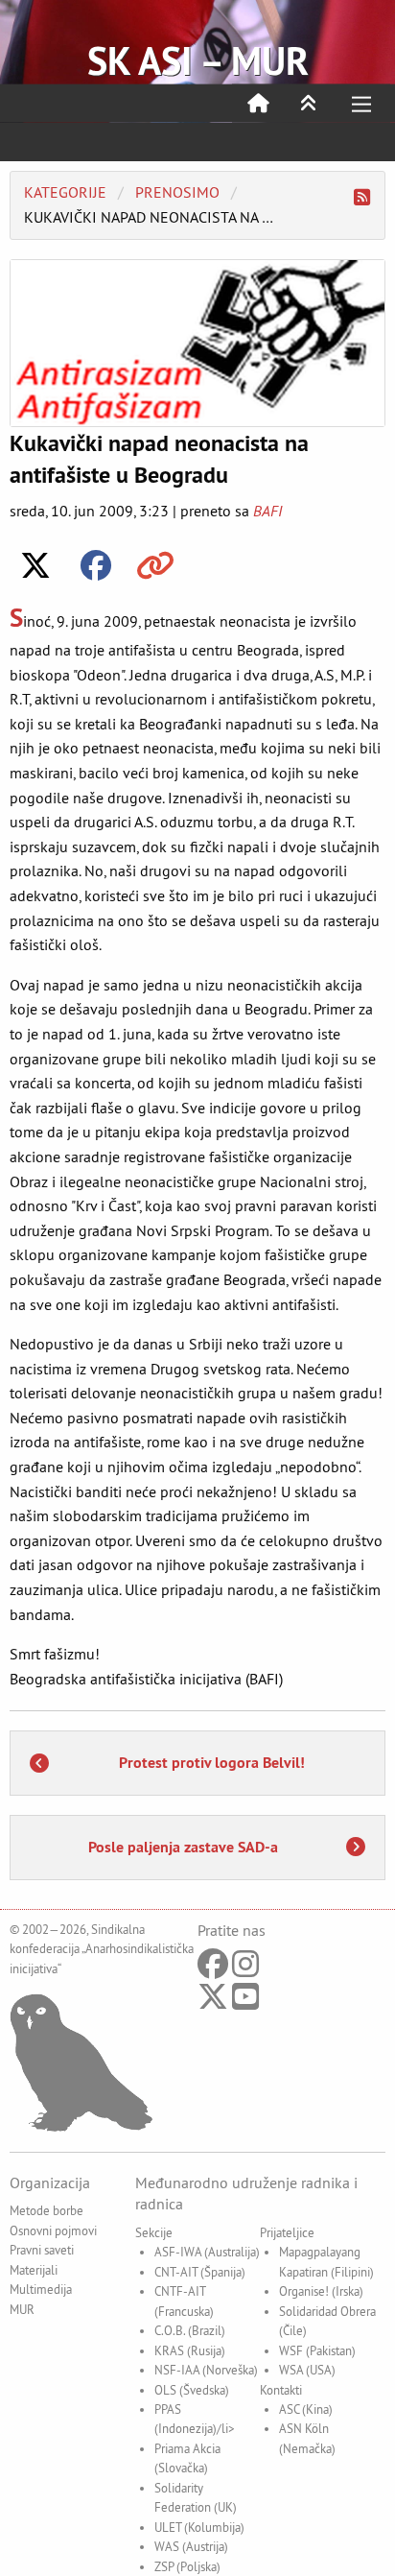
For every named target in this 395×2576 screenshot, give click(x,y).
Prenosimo (177, 192)
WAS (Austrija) (191, 2546)
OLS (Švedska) (192, 2390)
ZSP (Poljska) (187, 2566)
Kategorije (65, 192)
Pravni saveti (42, 2250)
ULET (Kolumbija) (199, 2527)
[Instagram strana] (245, 1969)
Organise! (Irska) (321, 2291)
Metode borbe (46, 2210)
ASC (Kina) (306, 2409)
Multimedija (41, 2289)
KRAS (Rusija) (190, 2350)
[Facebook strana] (213, 1969)
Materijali (34, 2270)
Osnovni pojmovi (53, 2230)
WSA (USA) (307, 2370)
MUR (22, 2309)
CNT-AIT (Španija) (200, 2272)
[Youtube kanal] (245, 2002)
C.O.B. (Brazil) (190, 2330)
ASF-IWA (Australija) (207, 2252)
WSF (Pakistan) (317, 2350)
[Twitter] (213, 2002)
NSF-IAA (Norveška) (206, 2370)
